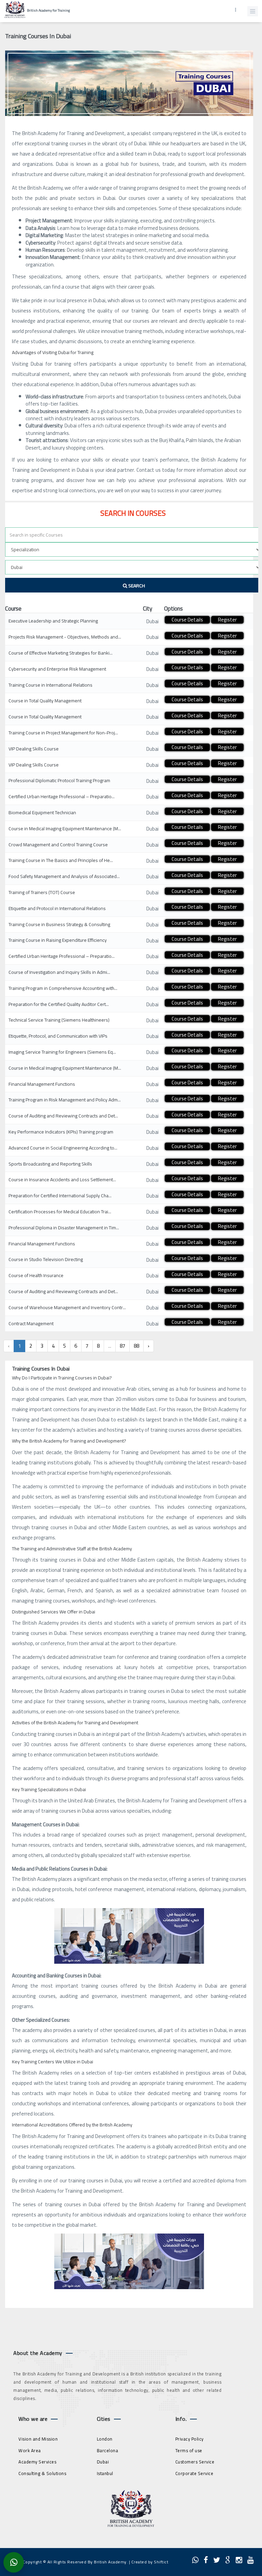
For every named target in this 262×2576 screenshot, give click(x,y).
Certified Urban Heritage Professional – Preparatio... (62, 796)
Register (227, 620)
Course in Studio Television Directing (46, 1259)
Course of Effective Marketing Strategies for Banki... (61, 653)
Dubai (103, 2462)
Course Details (187, 620)
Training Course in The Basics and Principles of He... (61, 860)
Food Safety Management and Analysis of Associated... (64, 876)
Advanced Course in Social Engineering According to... (63, 1148)
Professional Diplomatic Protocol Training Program (59, 780)
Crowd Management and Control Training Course (58, 845)
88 (136, 1346)
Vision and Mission (38, 2439)
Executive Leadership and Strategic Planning (53, 621)
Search (136, 586)
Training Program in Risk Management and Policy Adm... (65, 1100)
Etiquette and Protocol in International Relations (57, 908)
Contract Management (31, 1323)
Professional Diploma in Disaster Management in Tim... (64, 1228)
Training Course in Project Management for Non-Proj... (63, 733)
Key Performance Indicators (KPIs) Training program (61, 1132)
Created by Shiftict (150, 2562)
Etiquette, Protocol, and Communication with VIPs (58, 1036)
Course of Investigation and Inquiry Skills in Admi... (59, 972)
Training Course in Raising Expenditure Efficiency (58, 940)
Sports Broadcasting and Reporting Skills (50, 1164)
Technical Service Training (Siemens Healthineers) (59, 1020)
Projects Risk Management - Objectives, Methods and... (65, 637)
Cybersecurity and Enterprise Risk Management (57, 669)
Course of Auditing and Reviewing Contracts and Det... (63, 1116)
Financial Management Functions (42, 1084)
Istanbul (105, 2473)
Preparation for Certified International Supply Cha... (60, 1196)
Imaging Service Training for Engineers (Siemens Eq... (62, 1052)
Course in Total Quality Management (45, 701)
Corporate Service (194, 2473)
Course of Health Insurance (36, 1275)
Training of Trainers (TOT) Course (42, 892)
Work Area (30, 2450)
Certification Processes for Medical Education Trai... (60, 1212)
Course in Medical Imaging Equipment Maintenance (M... (65, 829)
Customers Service (195, 2462)
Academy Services (37, 2462)
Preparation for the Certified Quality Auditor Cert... (59, 1004)
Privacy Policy (190, 2439)
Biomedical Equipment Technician (42, 813)
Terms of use (189, 2450)
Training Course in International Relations (50, 685)
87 (122, 1346)
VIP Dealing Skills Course (34, 749)
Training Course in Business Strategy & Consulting (59, 924)
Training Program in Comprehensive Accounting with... (63, 988)
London (105, 2439)
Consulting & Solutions (42, 2473)
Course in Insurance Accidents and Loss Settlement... (62, 1180)
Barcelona (108, 2450)
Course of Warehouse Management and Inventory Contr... (67, 1307)
